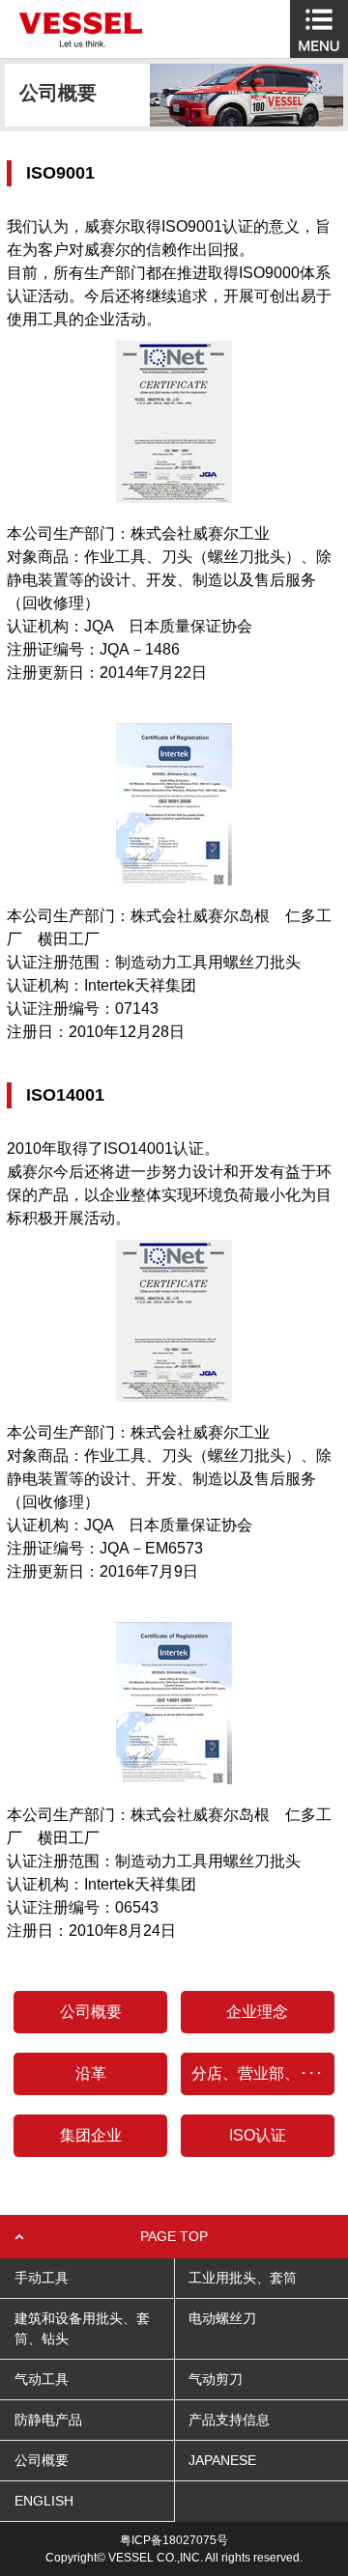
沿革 (91, 2073)
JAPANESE (222, 2460)
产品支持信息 (229, 2420)
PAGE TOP (174, 2236)
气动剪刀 (216, 2379)
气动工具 (42, 2379)
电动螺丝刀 (222, 2318)
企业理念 (257, 2012)
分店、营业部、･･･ (257, 2073)
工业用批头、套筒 (243, 2278)
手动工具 (42, 2278)
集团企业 (91, 2135)
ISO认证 (258, 2135)
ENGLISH (44, 2501)
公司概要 (91, 2012)
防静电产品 (48, 2420)
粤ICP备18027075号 (174, 2540)
